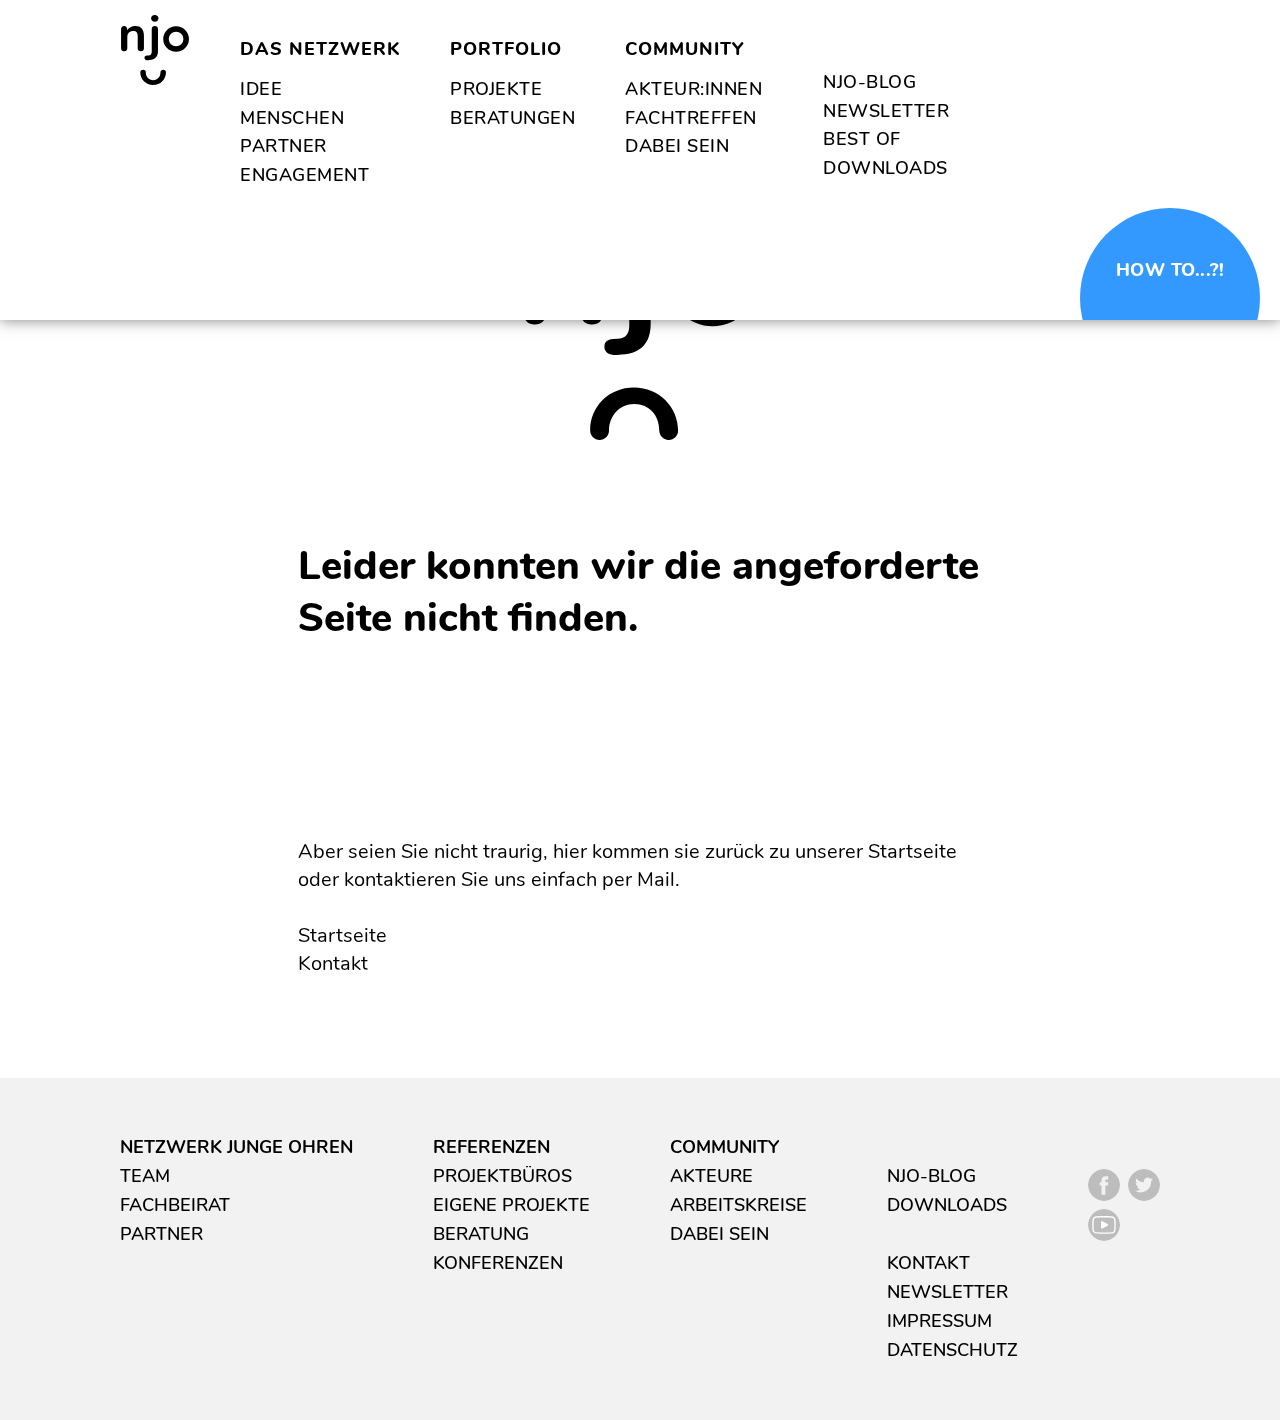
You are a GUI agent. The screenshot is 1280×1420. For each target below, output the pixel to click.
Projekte (496, 89)
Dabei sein (677, 146)
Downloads (885, 168)
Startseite (342, 935)
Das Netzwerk (320, 49)
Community (684, 49)
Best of (862, 139)
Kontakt (333, 963)
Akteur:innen (693, 89)
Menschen (292, 118)
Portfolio (506, 49)
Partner (283, 146)
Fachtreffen (691, 118)
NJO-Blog (869, 82)
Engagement (304, 175)
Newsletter (886, 111)
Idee (261, 89)
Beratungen (512, 118)
